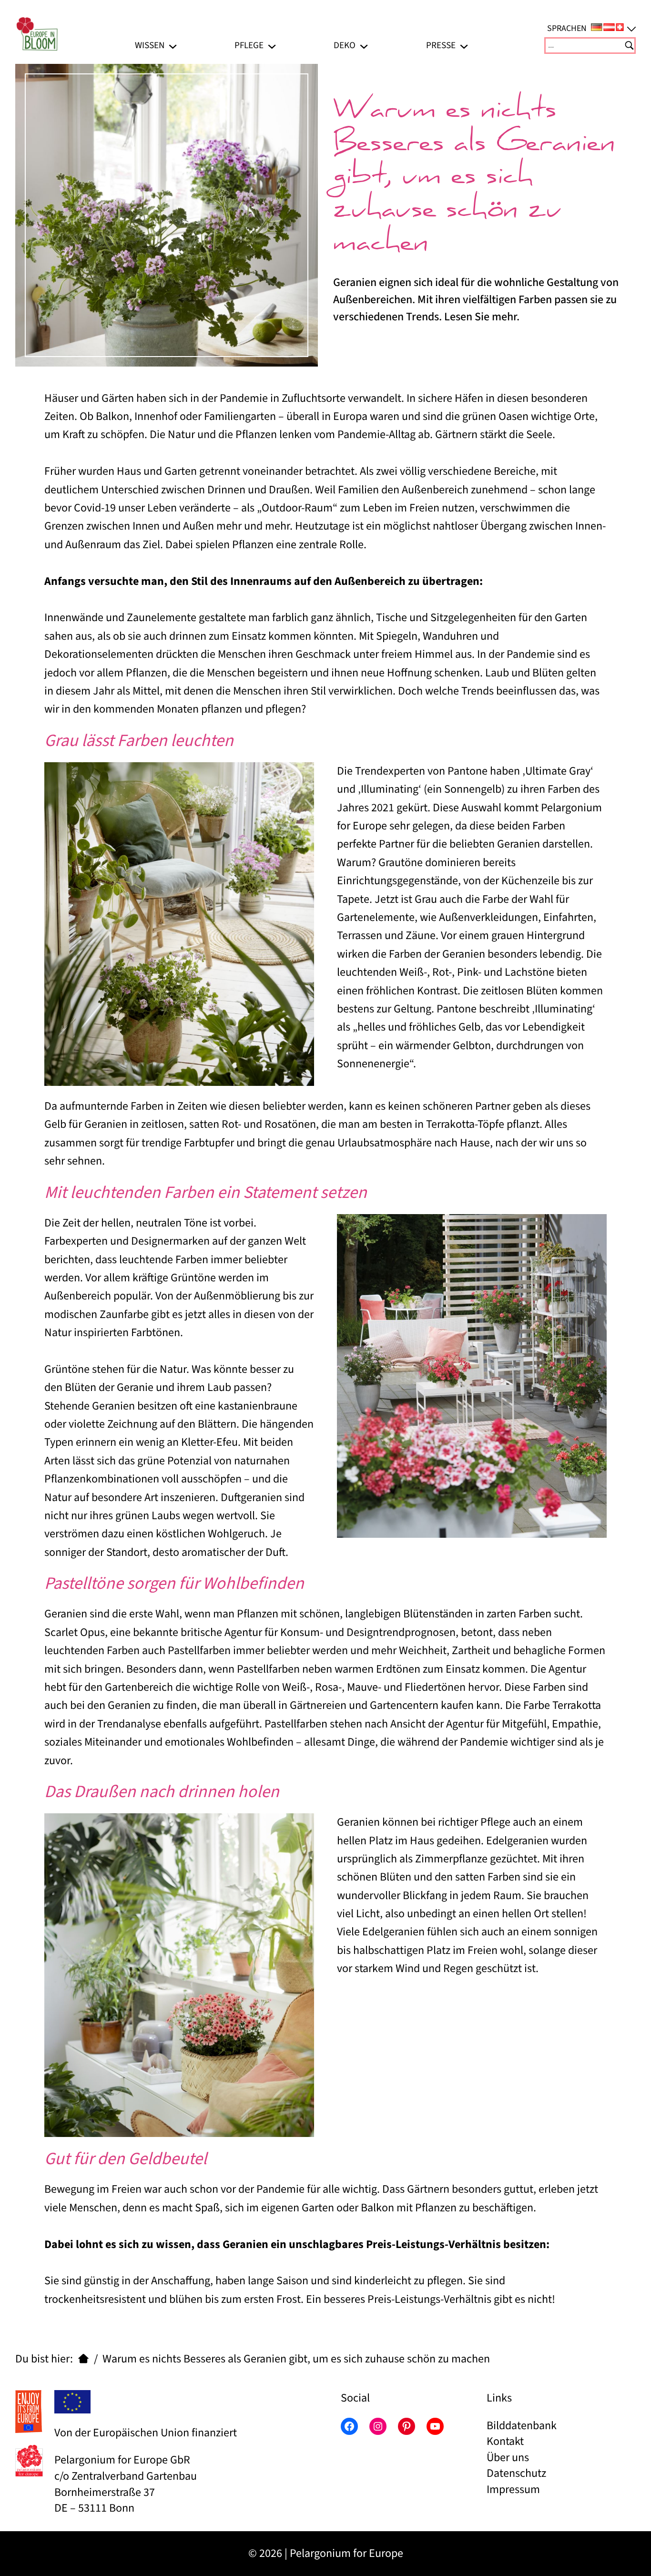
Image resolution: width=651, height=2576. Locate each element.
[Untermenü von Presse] (464, 46)
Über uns (508, 2458)
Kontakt (505, 2441)
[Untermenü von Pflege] (272, 46)
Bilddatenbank (522, 2426)
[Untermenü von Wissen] (173, 46)
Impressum (513, 2489)
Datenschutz (516, 2473)
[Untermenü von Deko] (364, 46)
